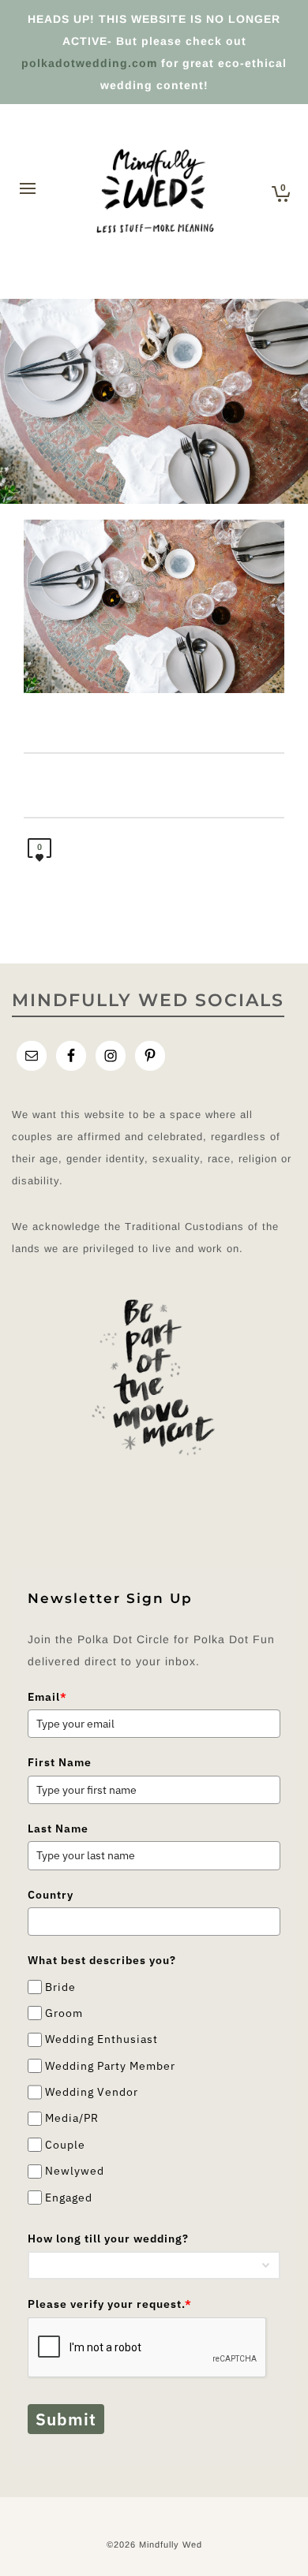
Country (51, 1895)
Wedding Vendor (92, 2092)
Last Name (58, 1829)
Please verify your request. (110, 2304)
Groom (64, 2013)
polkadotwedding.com (89, 63)
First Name (60, 1762)
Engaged (69, 2198)
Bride (60, 1987)
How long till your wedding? (108, 2239)
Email (47, 1697)
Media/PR (72, 2119)
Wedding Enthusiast (101, 2039)
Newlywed (75, 2171)
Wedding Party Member (110, 2066)
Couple (65, 2145)
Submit (66, 2419)
